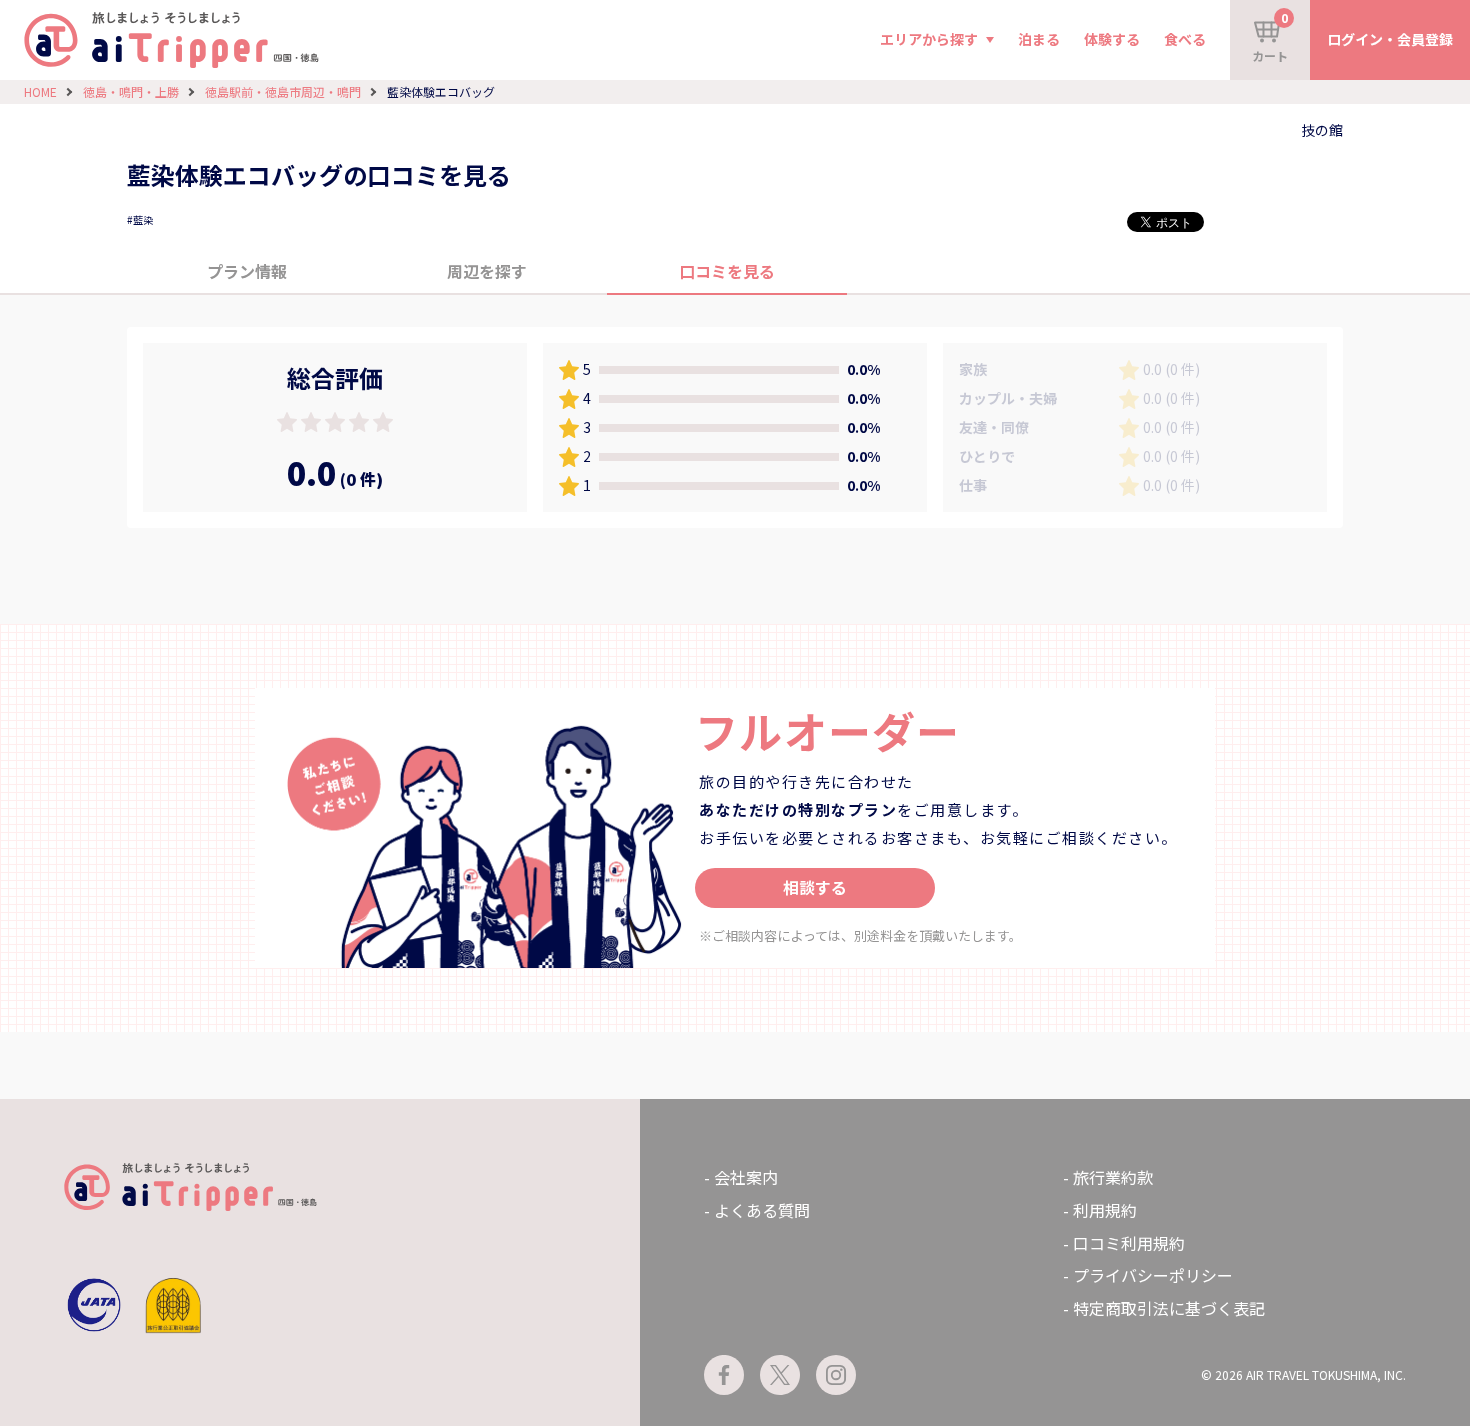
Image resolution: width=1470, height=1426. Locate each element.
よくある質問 (762, 1210)
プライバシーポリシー (1153, 1275)
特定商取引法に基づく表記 (1169, 1308)
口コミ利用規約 (1129, 1243)
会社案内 (746, 1177)
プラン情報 (247, 271)
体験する (1112, 39)
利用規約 (1105, 1210)
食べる (1185, 39)
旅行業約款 (1113, 1177)
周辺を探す (487, 271)
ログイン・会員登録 (1390, 39)
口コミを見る (727, 271)
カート (1270, 36)
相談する (815, 887)
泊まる (1039, 39)
